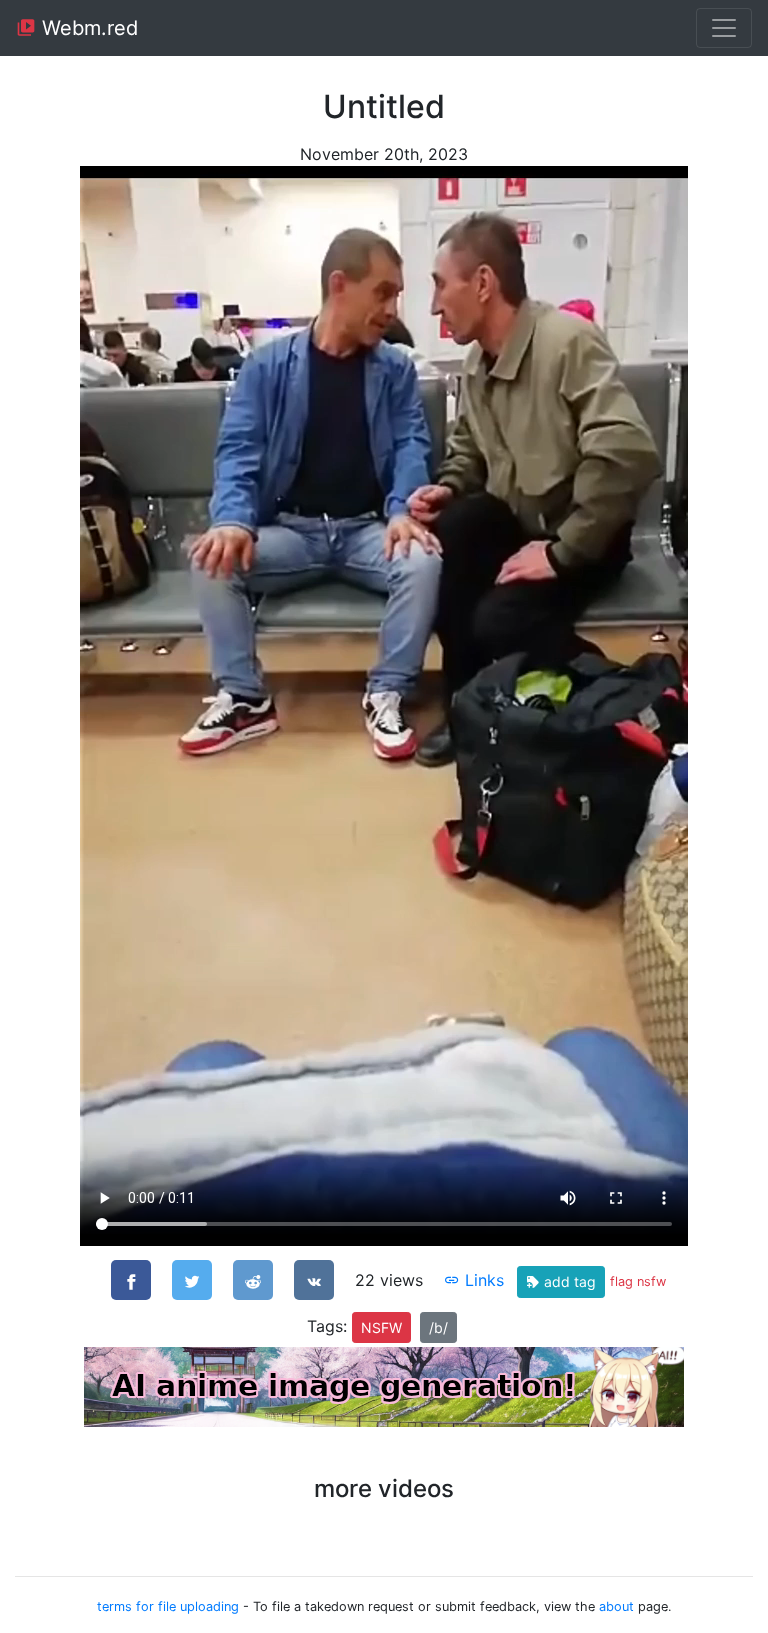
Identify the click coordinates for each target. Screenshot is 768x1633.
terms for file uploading (168, 1606)
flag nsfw (638, 1281)
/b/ (438, 1327)
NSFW (381, 1327)
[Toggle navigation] (724, 28)
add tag (568, 1281)
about (616, 1606)
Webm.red (87, 28)
